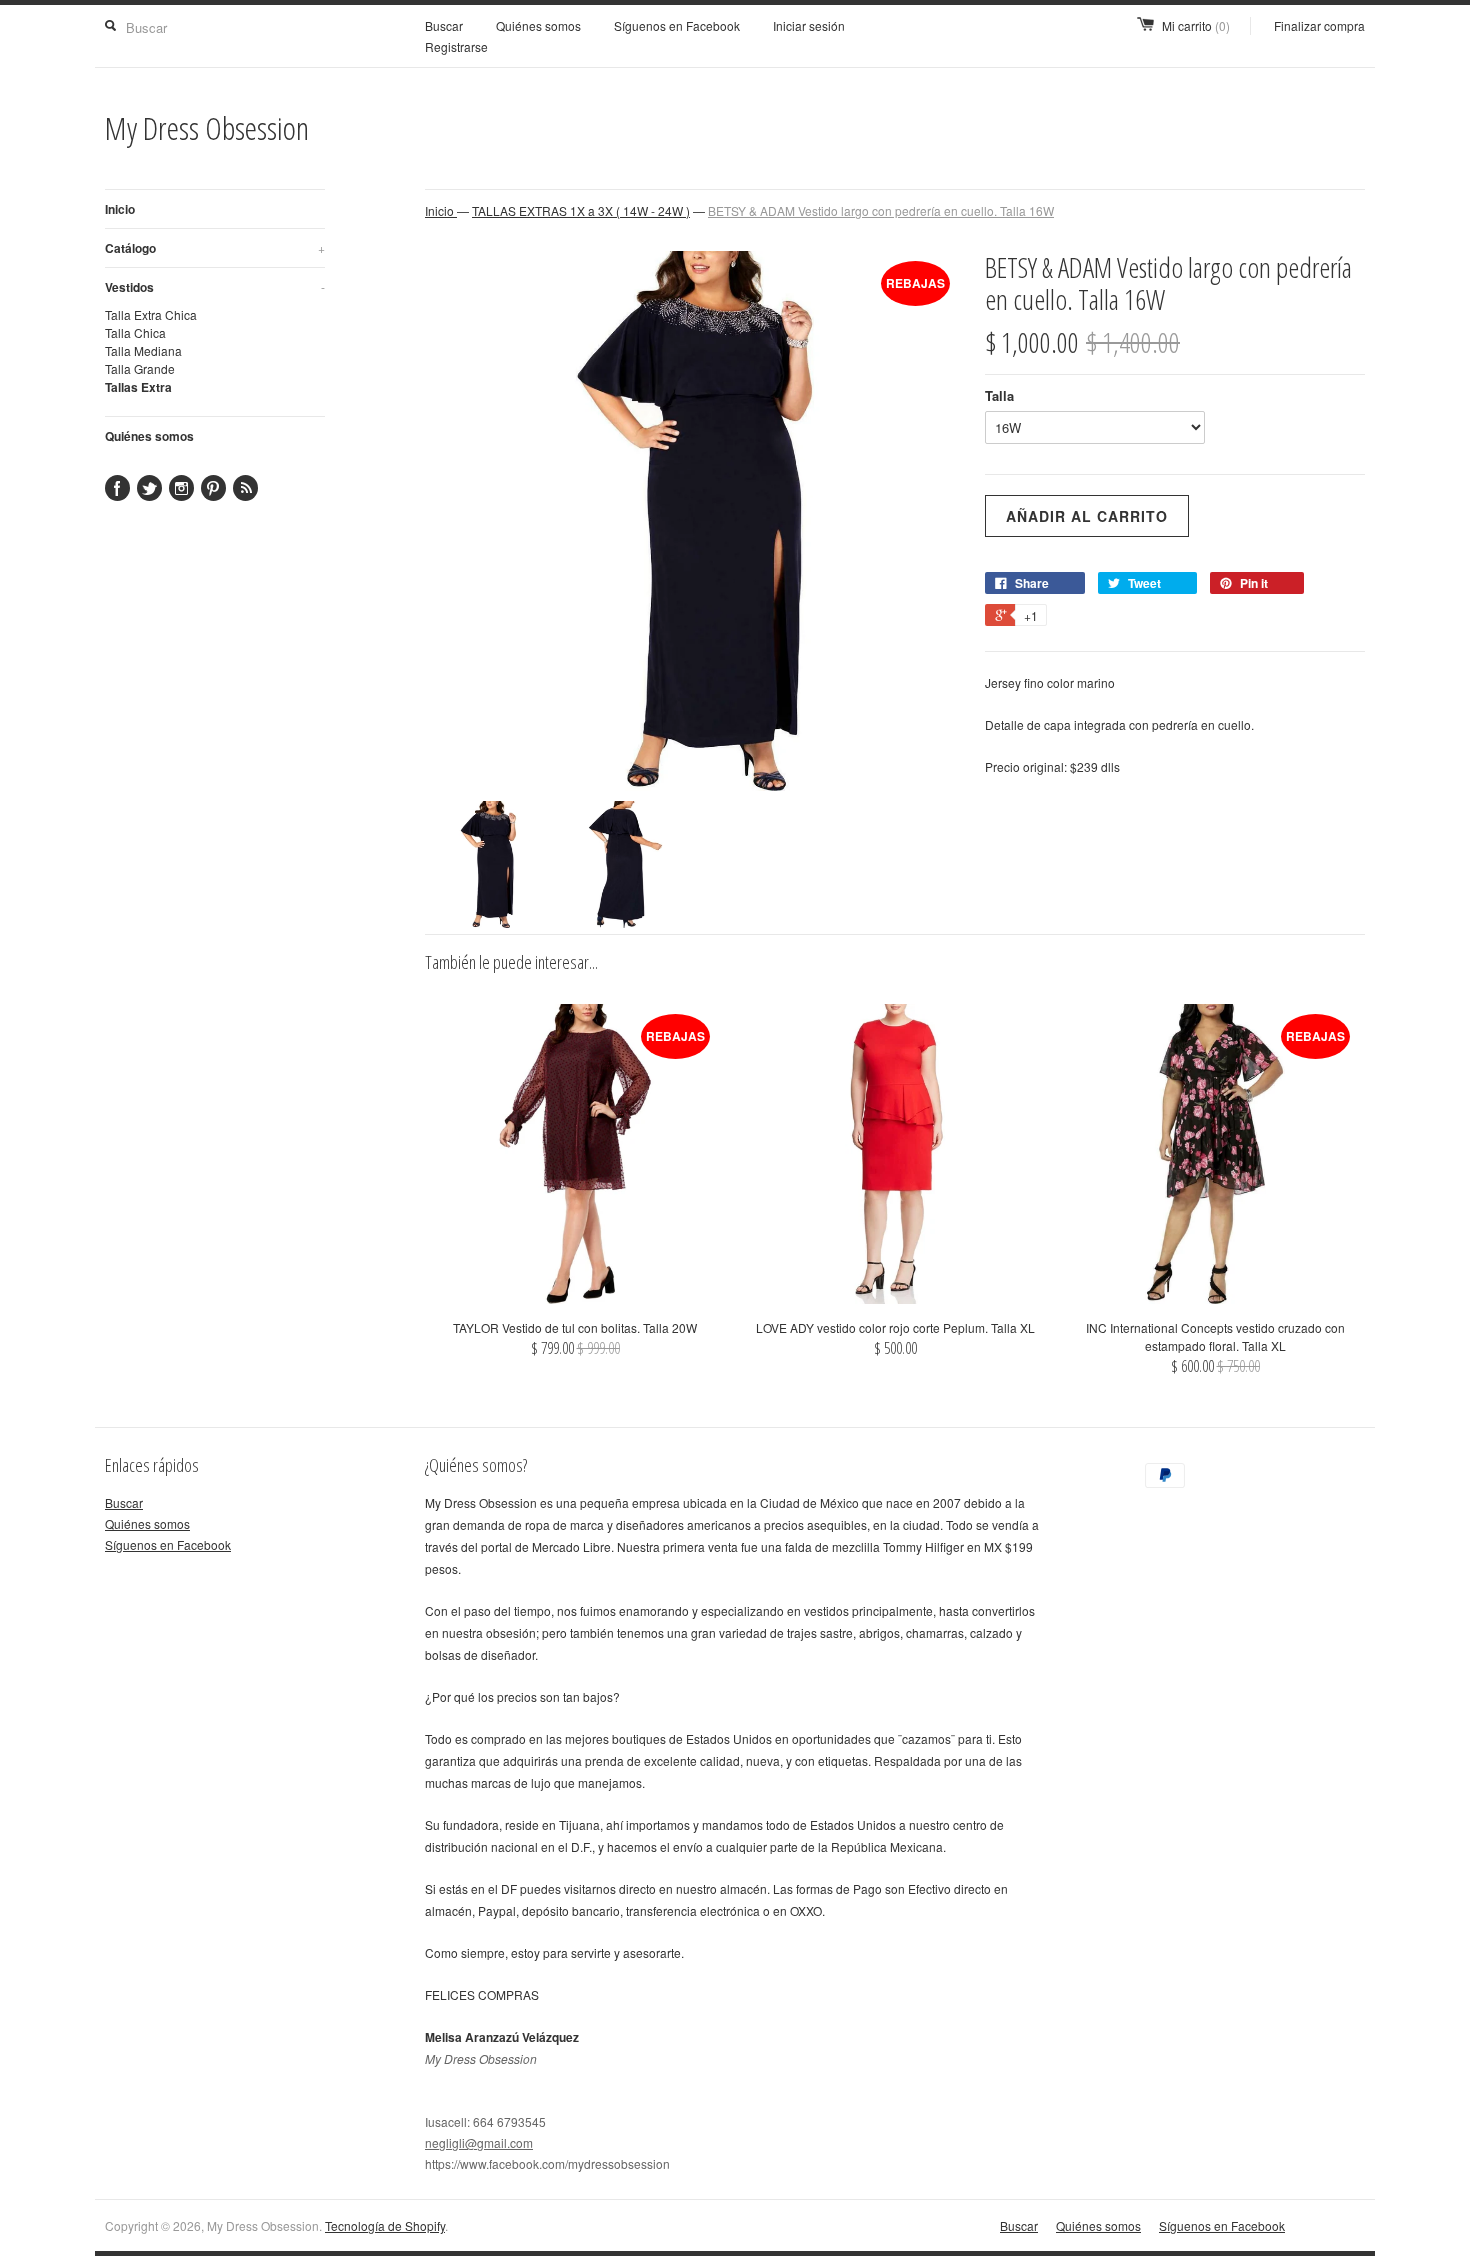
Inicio (120, 209)
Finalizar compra (1319, 25)
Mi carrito (1196, 25)
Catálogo (215, 248)
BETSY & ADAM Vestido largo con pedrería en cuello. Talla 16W (881, 210)
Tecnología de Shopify (385, 2225)
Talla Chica (135, 332)
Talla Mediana (143, 350)
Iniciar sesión (809, 25)
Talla (999, 395)
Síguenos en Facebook (677, 25)
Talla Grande (140, 368)
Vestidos (215, 287)
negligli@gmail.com (479, 2142)
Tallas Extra (138, 387)
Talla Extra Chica (151, 314)
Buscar (444, 25)
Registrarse (456, 46)
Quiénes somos (538, 25)
